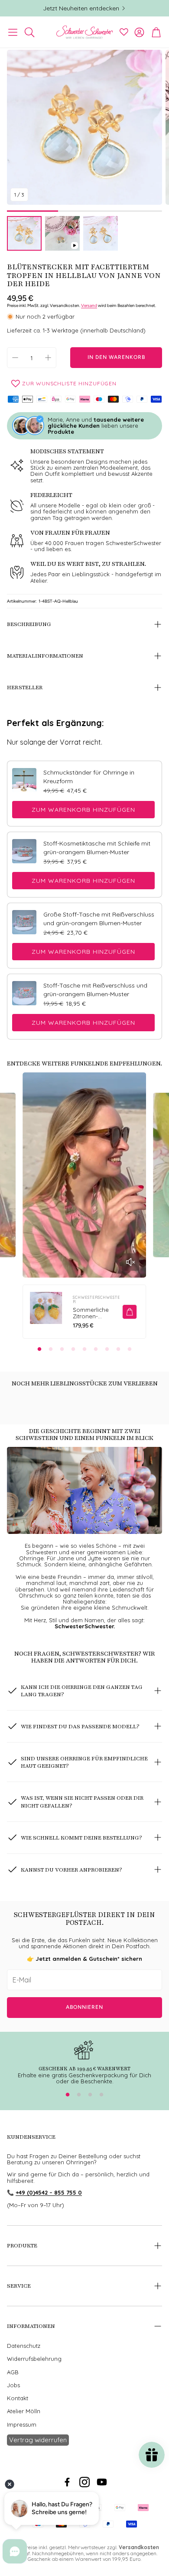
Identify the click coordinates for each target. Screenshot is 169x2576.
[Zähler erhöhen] (48, 358)
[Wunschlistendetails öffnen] (124, 32)
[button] (13, 32)
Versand (89, 305)
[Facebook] (67, 2482)
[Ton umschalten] (130, 1262)
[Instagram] (84, 2482)
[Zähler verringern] (15, 358)
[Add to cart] (130, 1312)
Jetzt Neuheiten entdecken (81, 8)
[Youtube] (102, 2482)
